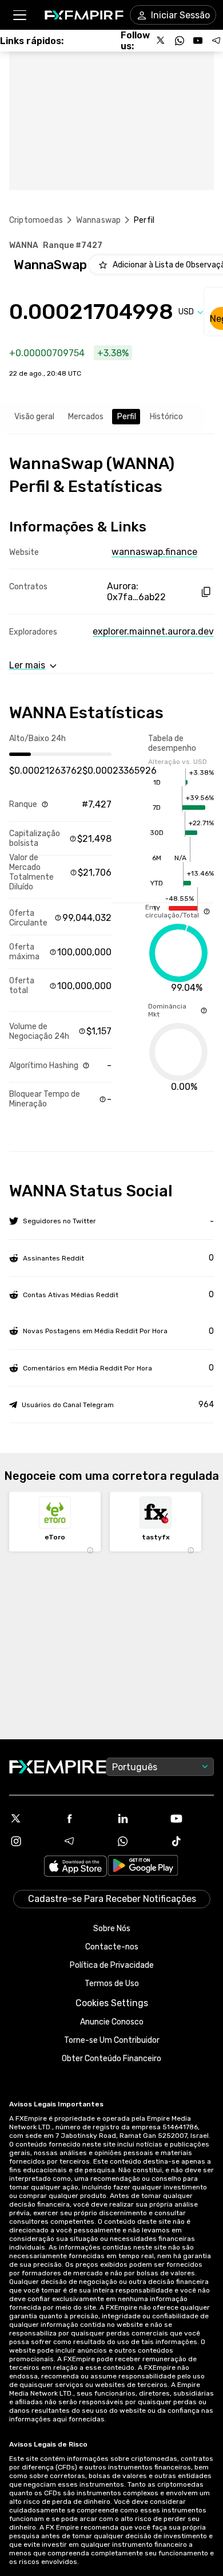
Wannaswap (98, 220)
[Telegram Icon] (85, 1841)
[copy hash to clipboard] (206, 592)
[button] (19, 15)
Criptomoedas (36, 220)
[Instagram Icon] (31, 1841)
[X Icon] (31, 1818)
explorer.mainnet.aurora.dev (153, 631)
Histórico (166, 417)
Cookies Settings (112, 2003)
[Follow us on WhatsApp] (180, 41)
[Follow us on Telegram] (216, 41)
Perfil (127, 417)
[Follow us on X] (161, 41)
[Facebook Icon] (85, 1818)
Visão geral (34, 417)
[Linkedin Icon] (138, 1818)
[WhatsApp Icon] (138, 1841)
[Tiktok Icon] (192, 1841)
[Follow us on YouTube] (198, 41)
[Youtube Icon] (192, 1818)
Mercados (86, 417)
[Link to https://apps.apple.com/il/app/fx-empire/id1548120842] (75, 1867)
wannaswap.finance (154, 552)
